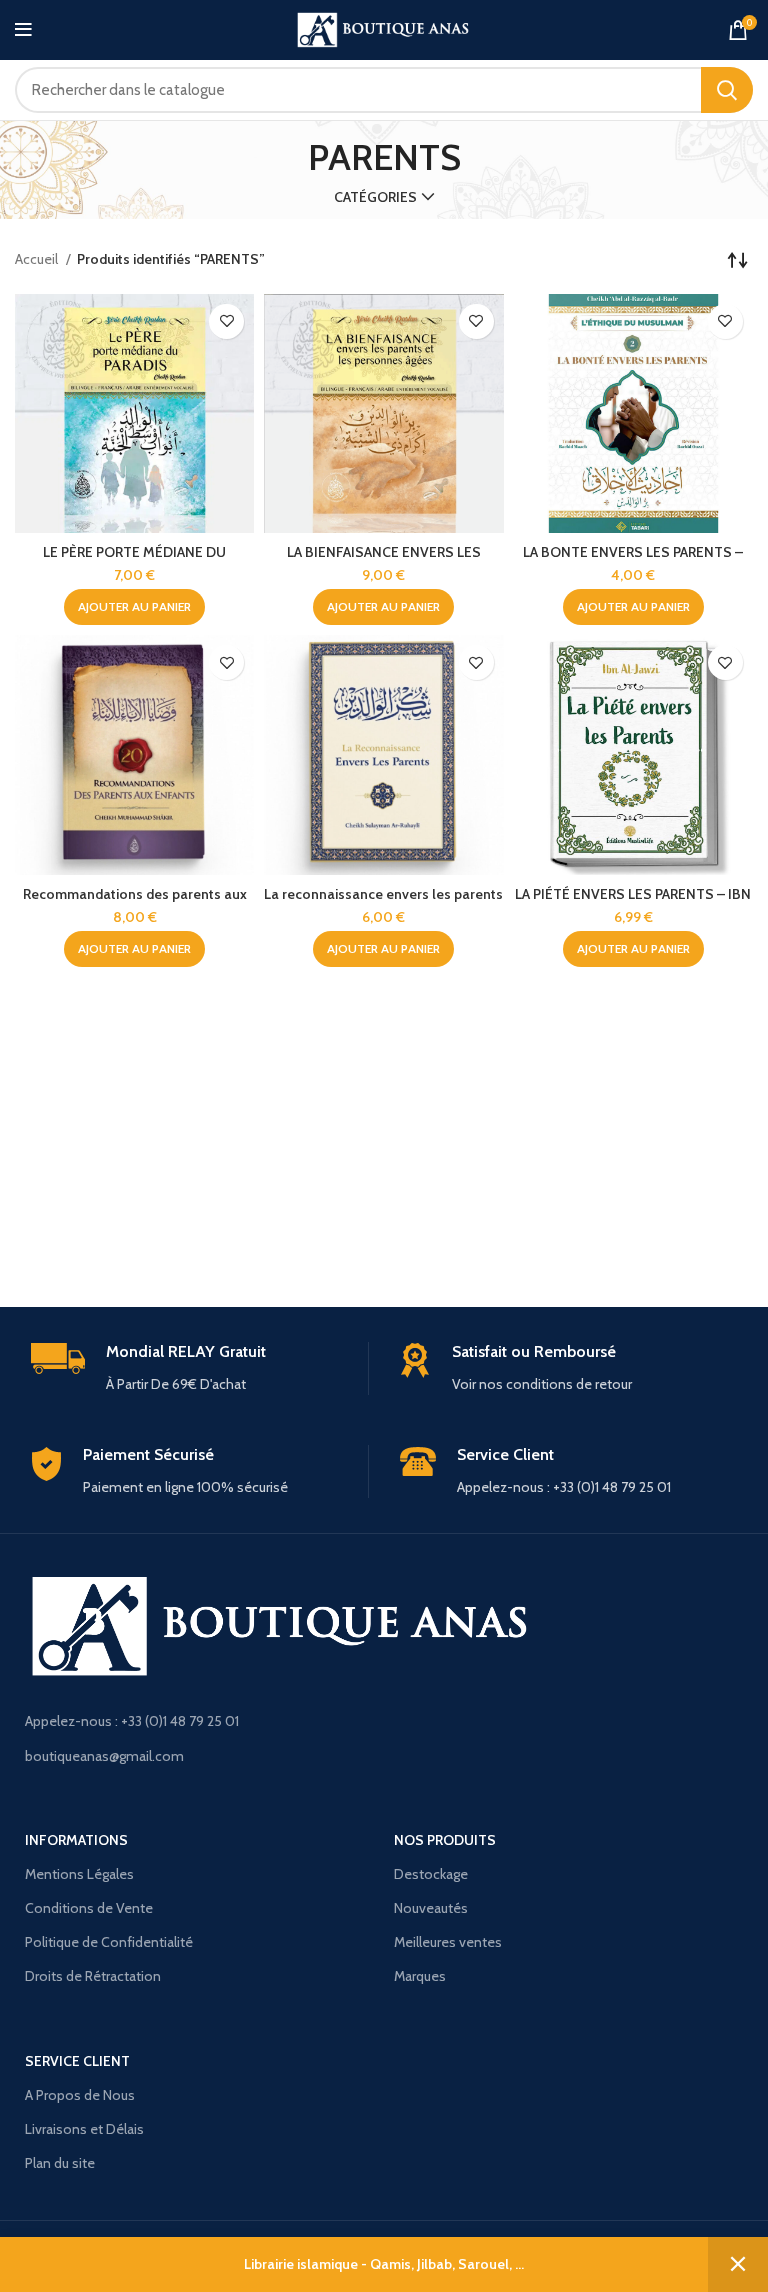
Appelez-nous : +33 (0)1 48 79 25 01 (132, 1721)
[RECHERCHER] (727, 90)
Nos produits (445, 1840)
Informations (76, 1840)
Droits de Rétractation (93, 1976)
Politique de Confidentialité (109, 1942)
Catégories (375, 197)
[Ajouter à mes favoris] (226, 321)
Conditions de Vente (89, 1908)
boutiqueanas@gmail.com (104, 1756)
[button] (134, 607)
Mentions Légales (79, 1874)
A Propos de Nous (80, 2095)
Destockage (431, 1874)
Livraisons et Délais (84, 2129)
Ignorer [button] (738, 2264)
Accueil (38, 259)
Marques (420, 1976)
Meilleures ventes (448, 1942)
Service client (77, 2061)
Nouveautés (431, 1908)
